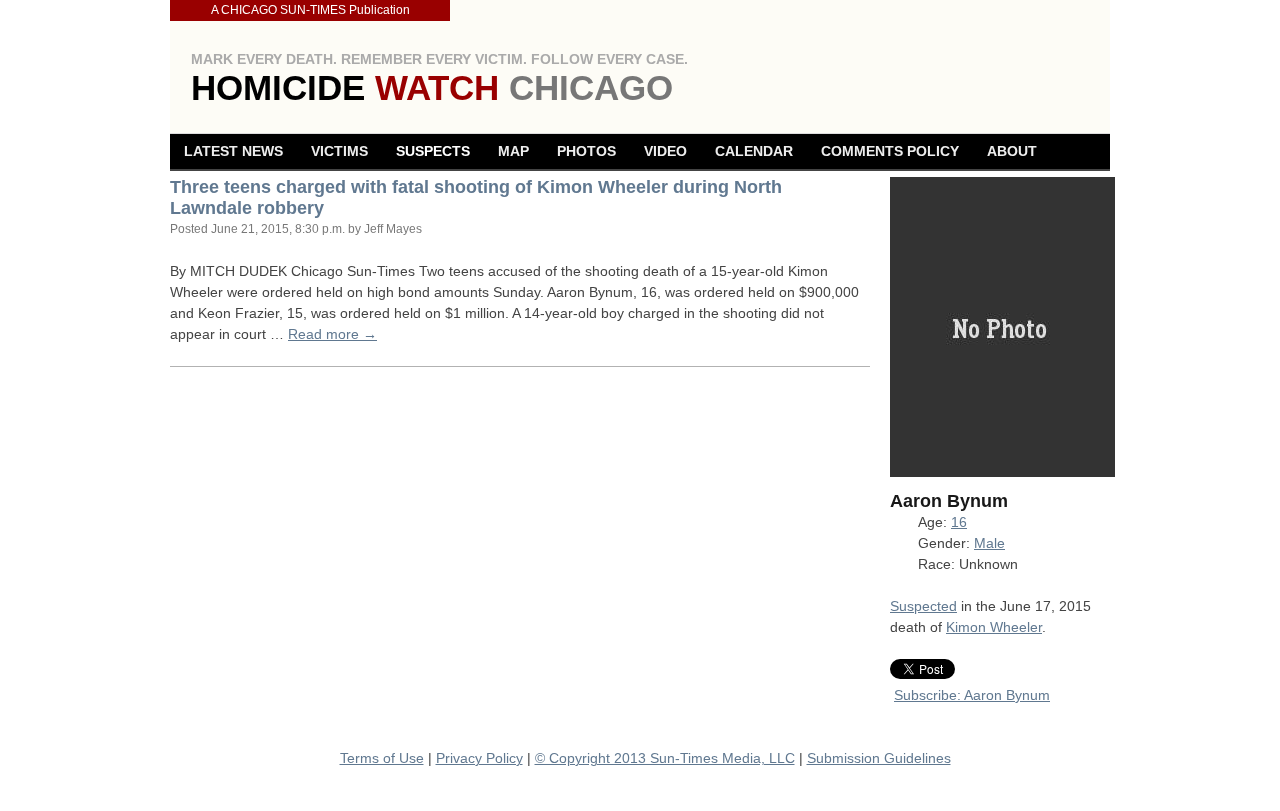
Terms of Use (382, 758)
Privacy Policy (479, 758)
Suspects (433, 151)
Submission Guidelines (879, 758)
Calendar (754, 151)
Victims (339, 151)
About (1012, 151)
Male (989, 543)
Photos (586, 151)
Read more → (332, 334)
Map (513, 151)
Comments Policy (890, 151)
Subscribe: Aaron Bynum (972, 695)
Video (665, 151)
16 (959, 522)
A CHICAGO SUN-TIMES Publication (310, 10)
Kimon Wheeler (994, 627)
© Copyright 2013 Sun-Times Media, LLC (665, 758)
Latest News (233, 151)
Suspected (923, 606)
